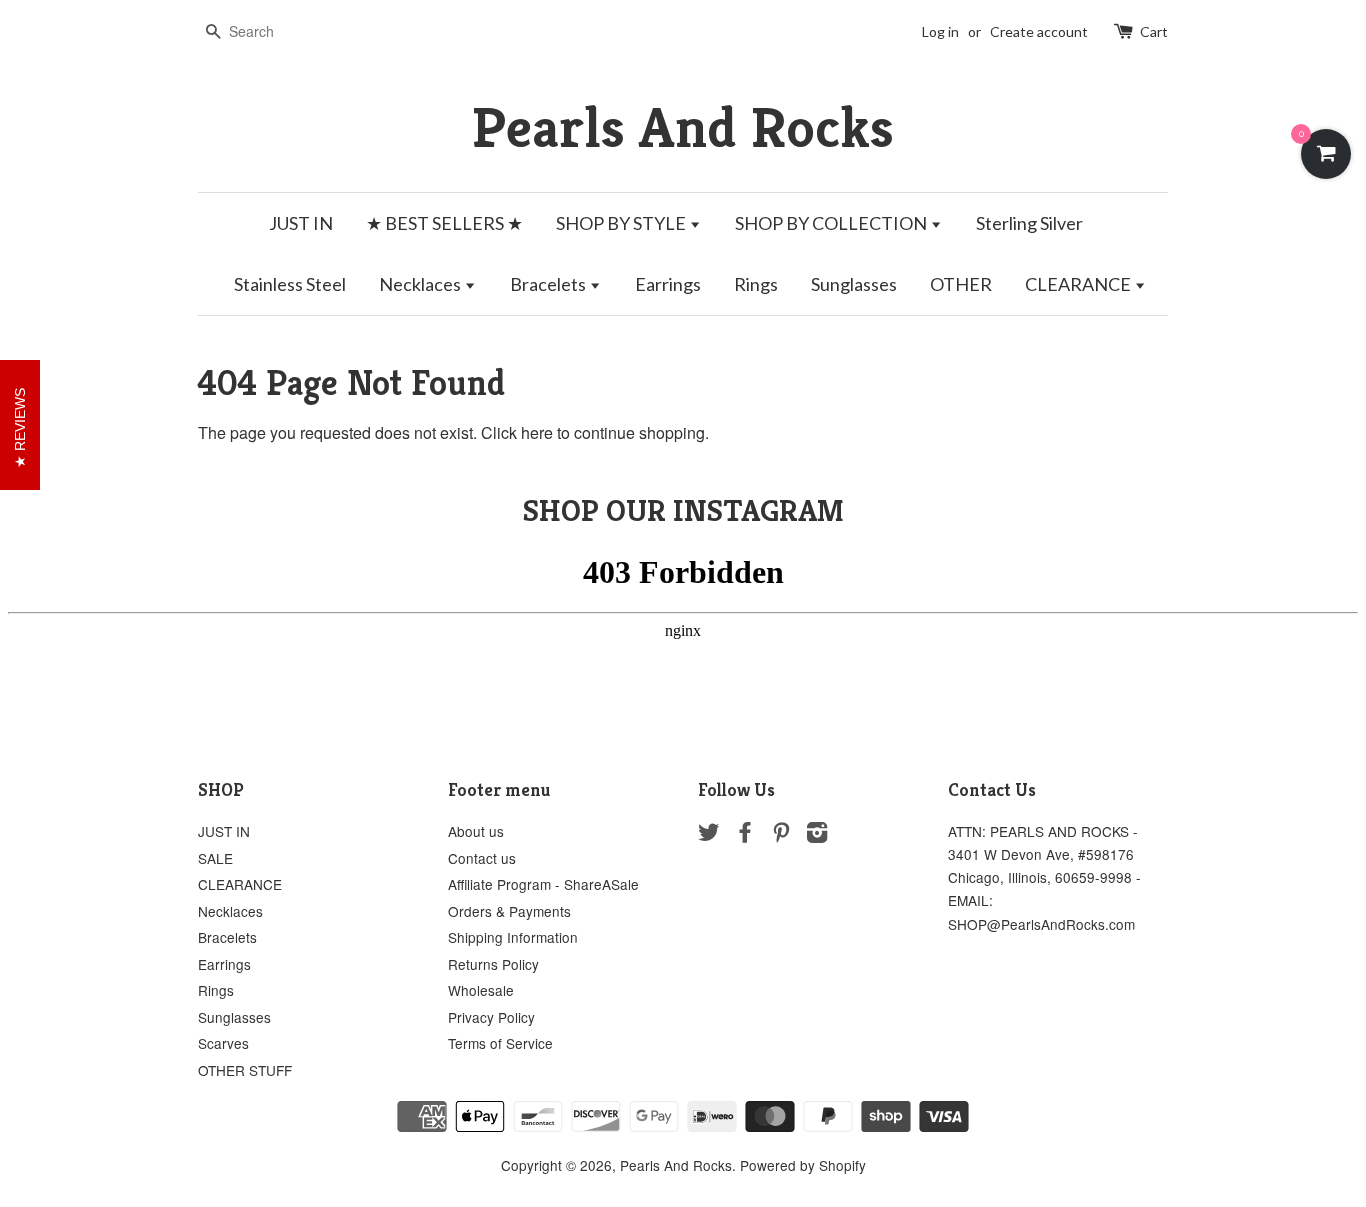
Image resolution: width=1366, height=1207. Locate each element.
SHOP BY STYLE (622, 223)
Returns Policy (493, 964)
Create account (1039, 31)
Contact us (482, 858)
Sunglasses (854, 284)
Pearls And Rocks (683, 127)
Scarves (223, 1043)
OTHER (961, 284)
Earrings (668, 284)
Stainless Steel (290, 284)
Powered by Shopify (803, 1165)
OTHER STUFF (245, 1070)
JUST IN (301, 223)
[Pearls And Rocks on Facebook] (745, 835)
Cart (1154, 31)
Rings (756, 284)
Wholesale (481, 990)
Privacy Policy (491, 1017)
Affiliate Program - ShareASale (543, 884)
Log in (940, 31)
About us (476, 831)
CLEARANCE (1079, 284)
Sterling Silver (1029, 223)
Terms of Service (500, 1043)
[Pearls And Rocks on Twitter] (709, 835)
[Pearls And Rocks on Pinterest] (781, 835)
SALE (215, 858)
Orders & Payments (509, 911)
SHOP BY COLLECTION (832, 223)
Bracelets (549, 284)
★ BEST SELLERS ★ (444, 223)
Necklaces (421, 284)
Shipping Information (513, 937)
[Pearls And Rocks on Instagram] (817, 835)
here (537, 432)
